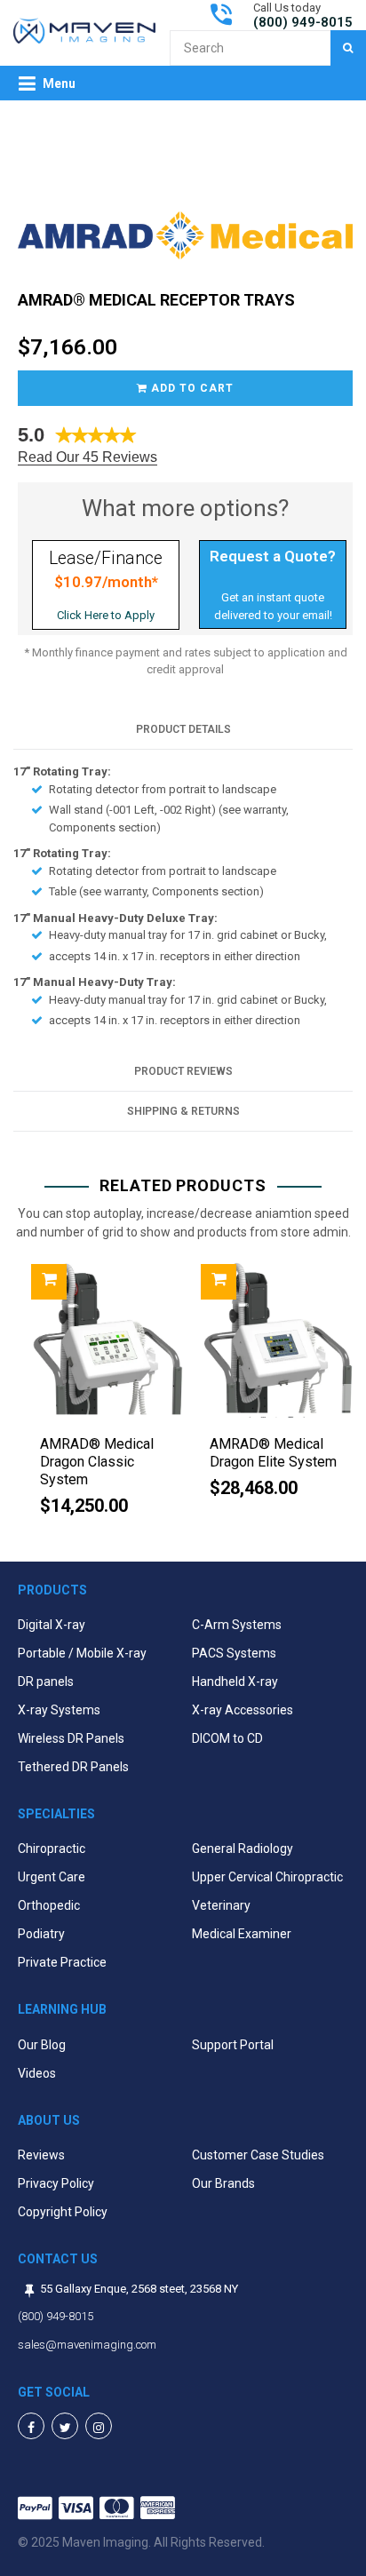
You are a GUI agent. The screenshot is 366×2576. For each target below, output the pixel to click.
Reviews (41, 2155)
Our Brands (223, 2183)
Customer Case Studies (258, 2155)
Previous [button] (18, 1397)
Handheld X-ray (235, 1682)
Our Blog (42, 2045)
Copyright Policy (63, 2212)
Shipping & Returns (183, 1111)
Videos (37, 2073)
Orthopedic (49, 1905)
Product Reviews (183, 1071)
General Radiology (243, 1849)
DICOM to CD (227, 1738)
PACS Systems (234, 1653)
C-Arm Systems (237, 1625)
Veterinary (221, 1905)
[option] (98, 1397)
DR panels (46, 1682)
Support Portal (233, 2045)
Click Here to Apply (106, 615)
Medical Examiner (242, 1934)
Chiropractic (52, 1849)
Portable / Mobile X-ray (82, 1653)
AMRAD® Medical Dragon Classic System (97, 1462)
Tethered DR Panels (73, 1767)
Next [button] (348, 1397)
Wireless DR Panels (71, 1738)
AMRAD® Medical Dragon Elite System (273, 1453)
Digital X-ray (52, 1625)
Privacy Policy (56, 2183)
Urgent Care (52, 1877)
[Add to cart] (49, 1282)
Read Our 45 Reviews (88, 457)
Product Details (183, 729)
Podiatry (41, 1934)
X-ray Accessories (243, 1710)
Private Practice (62, 1962)
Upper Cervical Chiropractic (267, 1877)
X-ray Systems (59, 1710)
